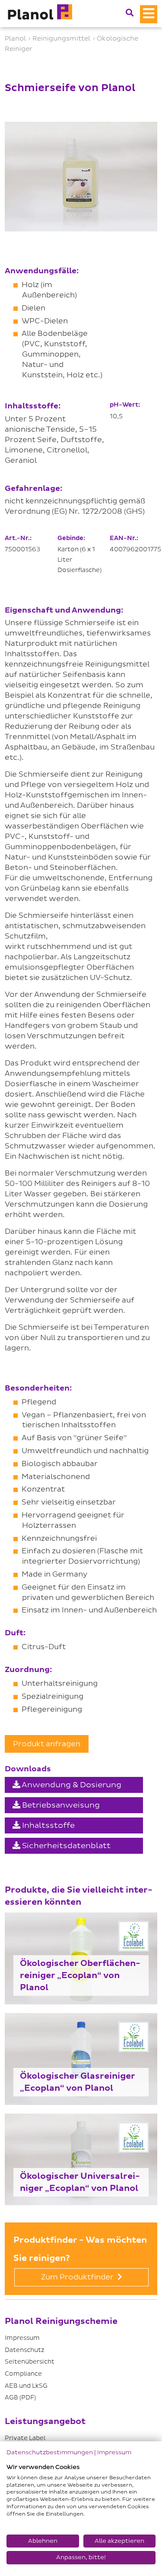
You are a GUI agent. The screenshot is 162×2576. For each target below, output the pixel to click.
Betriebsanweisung (60, 1805)
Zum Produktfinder (78, 2277)
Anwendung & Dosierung (71, 1785)
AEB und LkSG (26, 2386)
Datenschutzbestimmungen (50, 2452)
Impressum (22, 2338)
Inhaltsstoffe (48, 1825)
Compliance (23, 2374)
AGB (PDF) (20, 2397)
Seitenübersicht (30, 2362)
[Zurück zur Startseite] (39, 14)
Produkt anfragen (47, 1744)
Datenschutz (24, 2350)
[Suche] (130, 13)
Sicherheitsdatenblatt (65, 1846)
